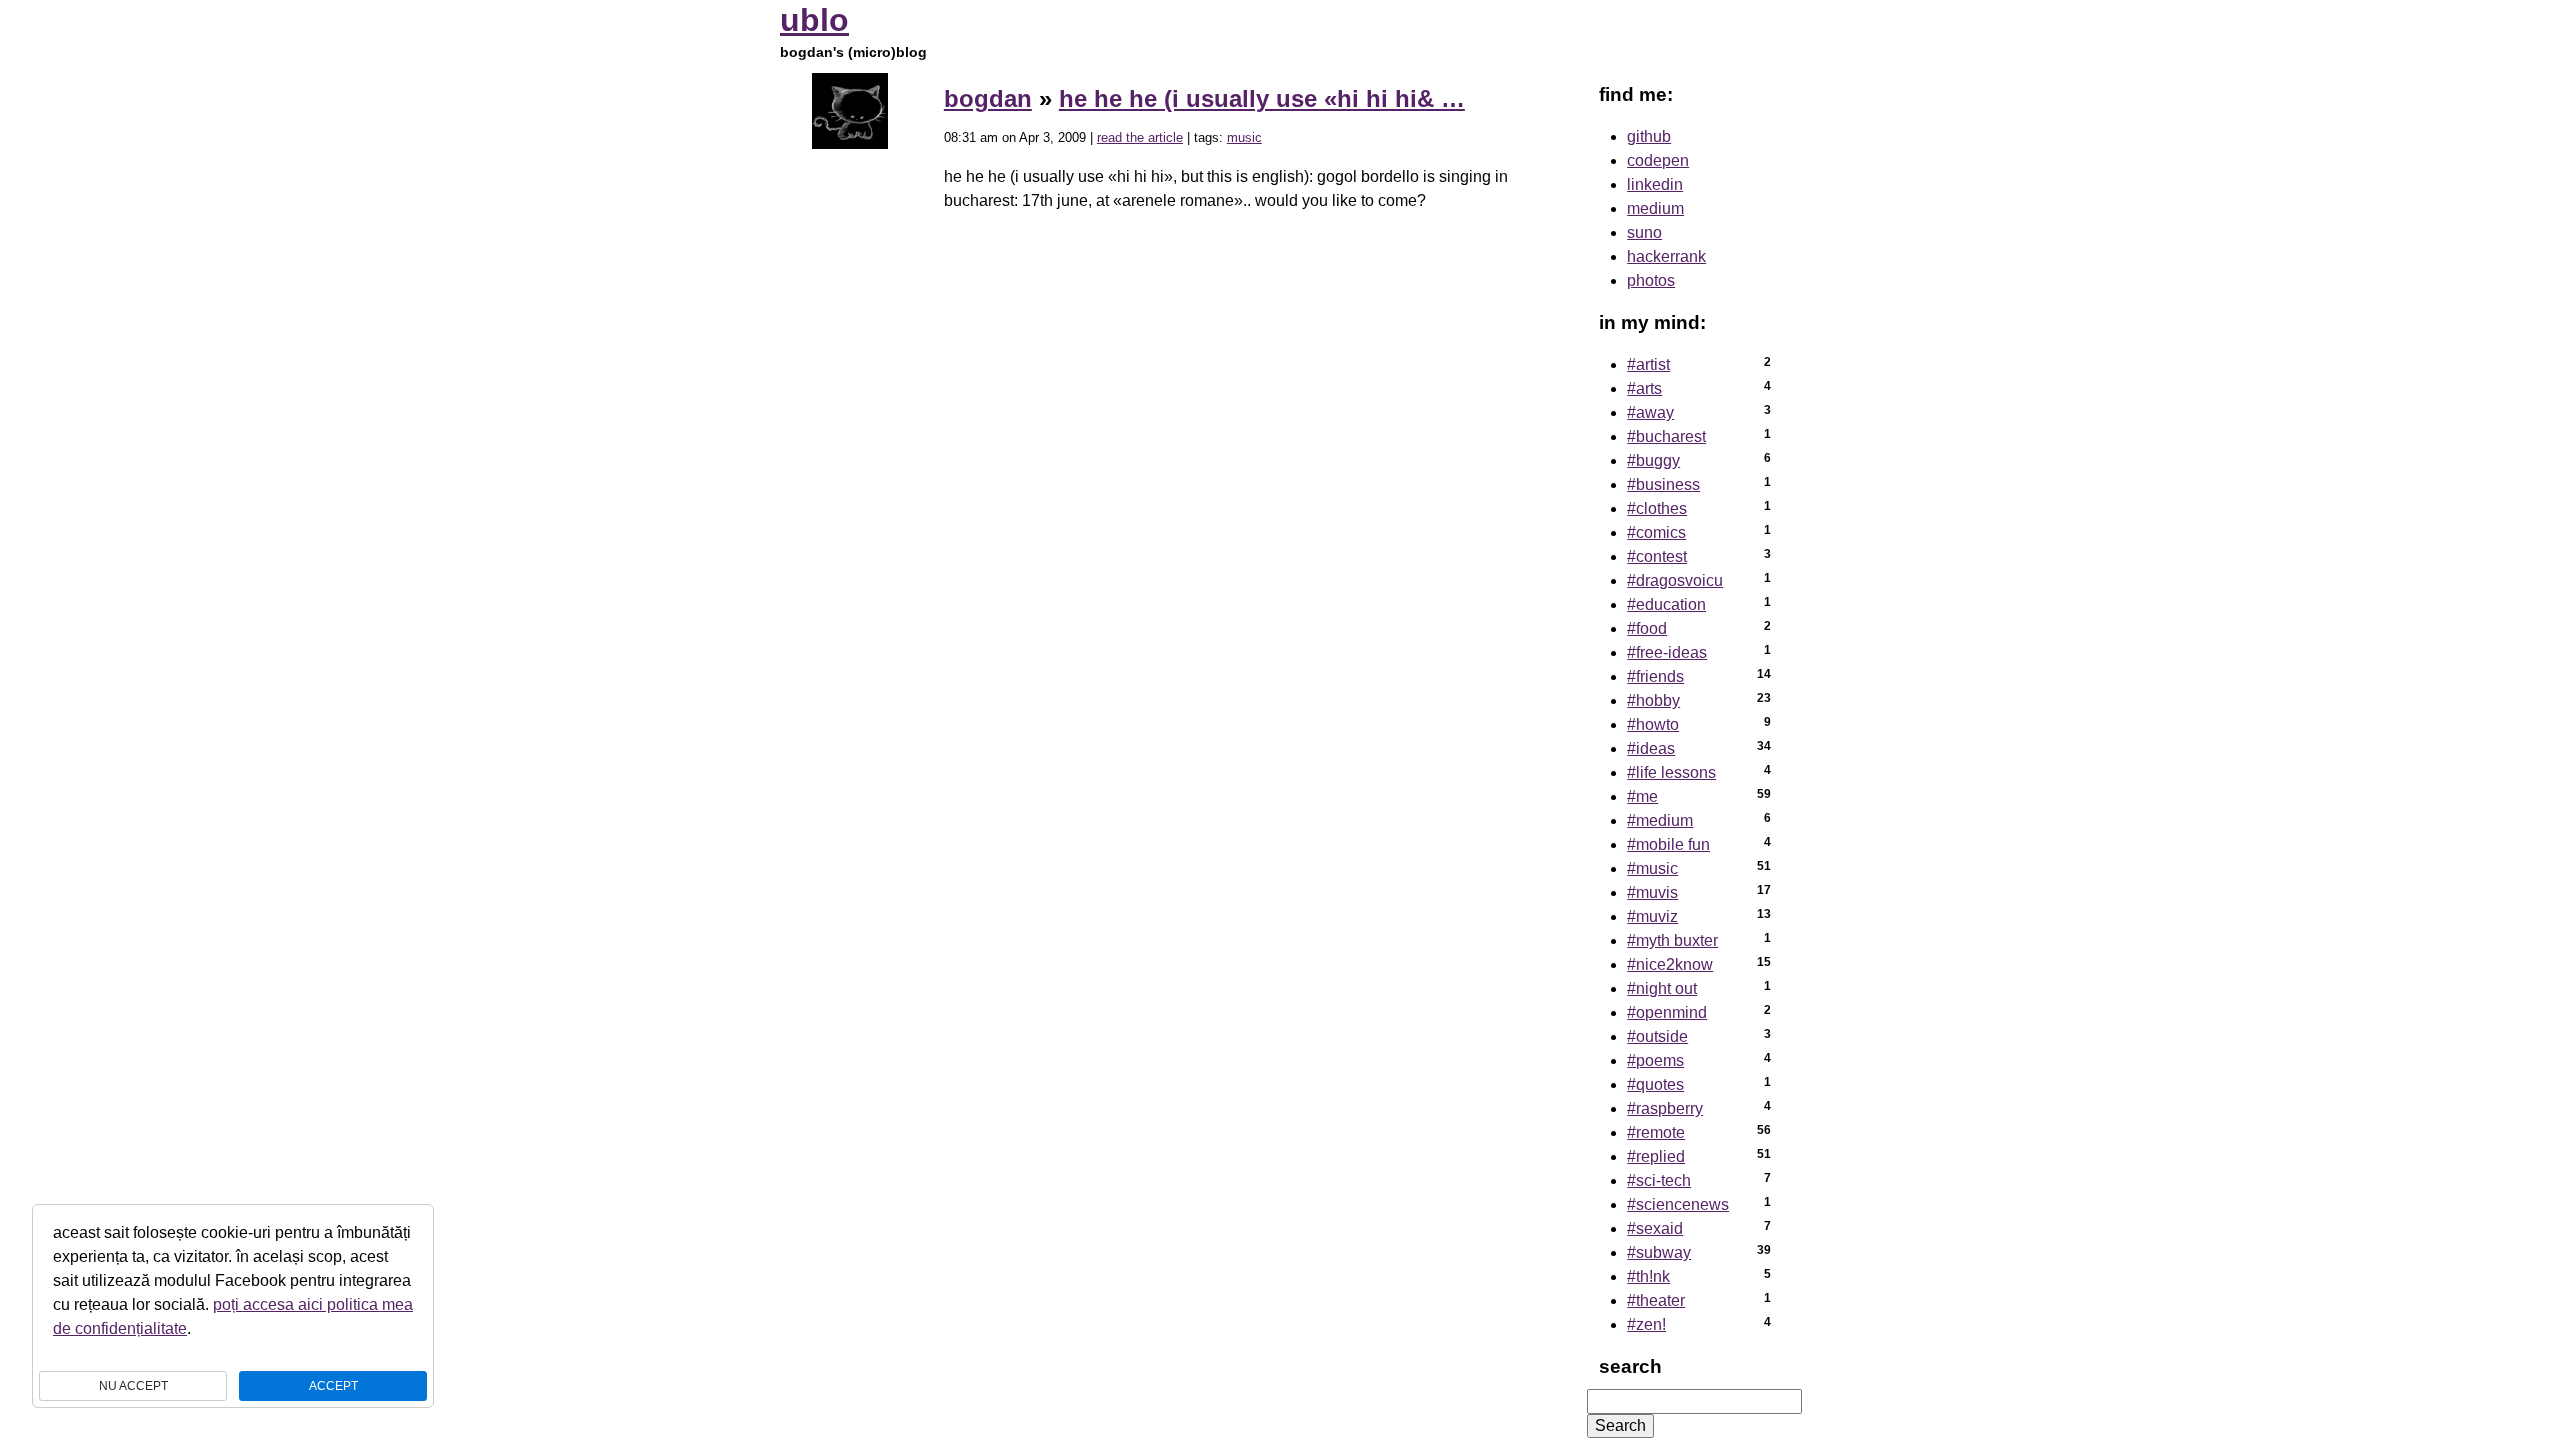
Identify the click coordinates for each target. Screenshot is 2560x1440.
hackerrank (1666, 256)
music (1244, 137)
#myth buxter (1672, 940)
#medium (1660, 820)
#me (1642, 796)
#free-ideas (1667, 652)
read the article (1140, 137)
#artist (1648, 364)
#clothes (1657, 508)
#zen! (1646, 1324)
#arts (1644, 388)
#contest (1657, 556)
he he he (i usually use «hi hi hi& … (1262, 98)
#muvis (1652, 892)
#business (1663, 484)
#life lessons (1671, 772)
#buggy (1653, 460)
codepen (1658, 160)
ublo (814, 20)
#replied (1656, 1156)
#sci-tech (1659, 1180)
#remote (1656, 1132)
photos (1651, 280)
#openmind (1667, 1012)
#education (1666, 604)
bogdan (988, 98)
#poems (1655, 1060)
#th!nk (1648, 1276)
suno (1644, 232)
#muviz (1652, 916)
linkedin (1655, 184)
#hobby (1653, 700)
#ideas (1651, 748)
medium (1655, 208)
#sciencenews (1678, 1204)
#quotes (1655, 1084)
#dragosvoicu (1675, 580)
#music (1652, 868)
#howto (1653, 724)
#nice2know (1670, 964)
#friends (1655, 676)
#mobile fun (1668, 844)
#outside (1657, 1036)
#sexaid (1655, 1228)
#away (1650, 412)
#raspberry (1665, 1108)
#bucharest (1666, 436)
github (1649, 136)
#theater (1656, 1300)
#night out (1662, 988)
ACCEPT (333, 1386)
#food (1647, 628)
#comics (1656, 532)
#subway (1659, 1252)
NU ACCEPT (133, 1386)
